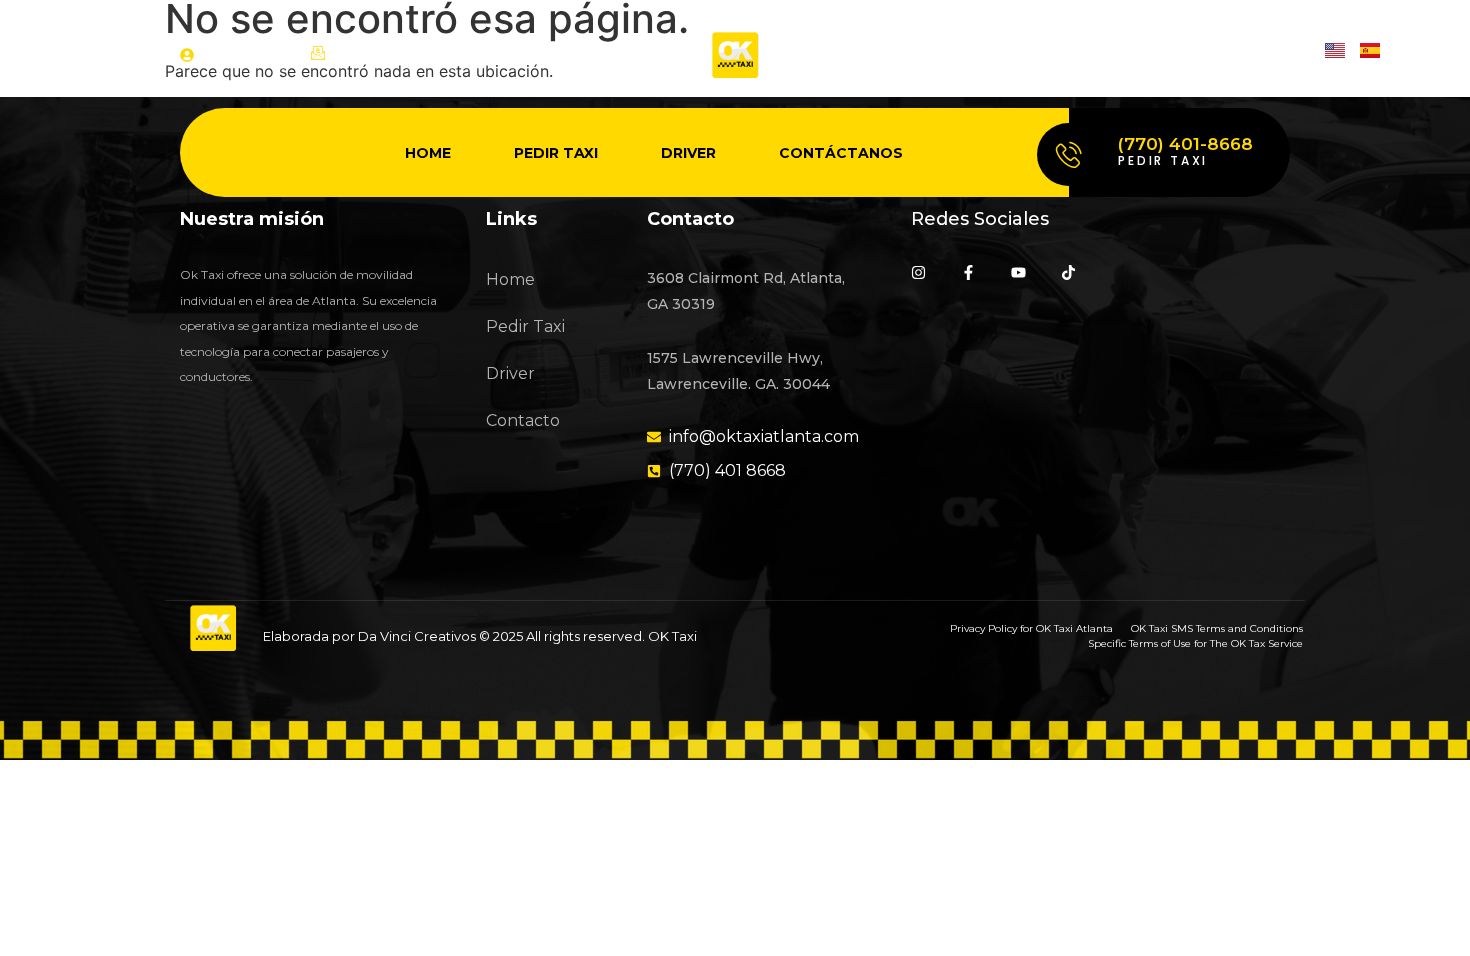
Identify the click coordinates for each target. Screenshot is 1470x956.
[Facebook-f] (968, 272)
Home (428, 153)
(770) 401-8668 (1185, 144)
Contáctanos (841, 153)
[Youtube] (1230, 54)
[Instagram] (1126, 54)
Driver (688, 153)
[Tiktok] (1282, 54)
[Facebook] (1178, 54)
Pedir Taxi (556, 153)
